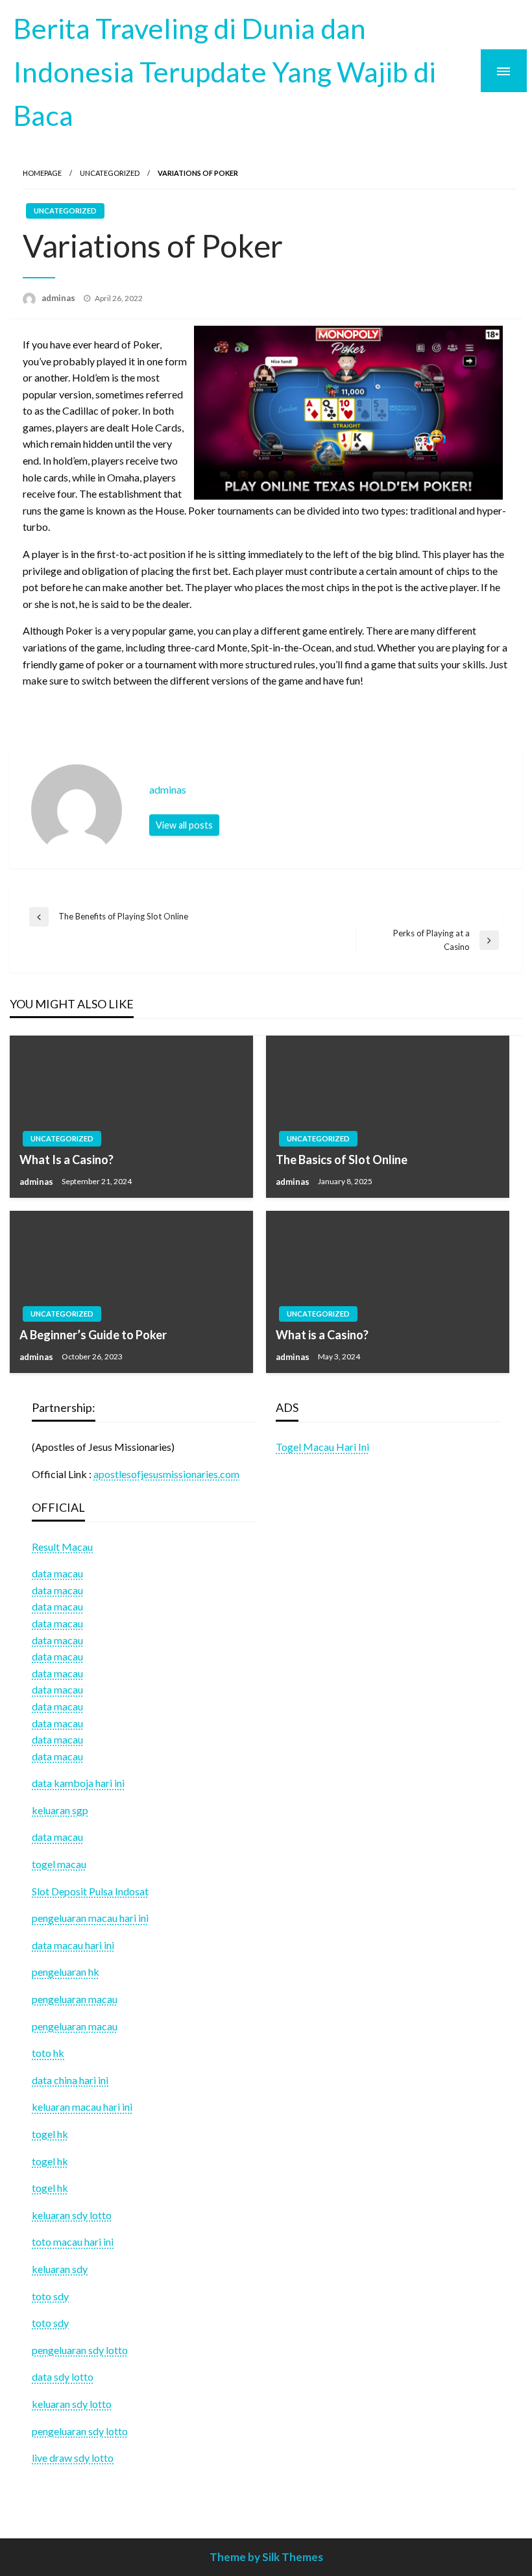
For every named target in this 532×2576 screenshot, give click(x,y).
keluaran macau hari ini (82, 2107)
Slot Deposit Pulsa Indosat (90, 1891)
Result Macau (62, 1547)
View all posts (184, 825)
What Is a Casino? (66, 1160)
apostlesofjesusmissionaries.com (166, 1474)
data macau (57, 1590)
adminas (59, 298)
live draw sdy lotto (73, 2458)
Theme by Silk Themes (266, 2557)
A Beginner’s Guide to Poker (93, 1335)
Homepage (42, 173)
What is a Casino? (322, 1335)
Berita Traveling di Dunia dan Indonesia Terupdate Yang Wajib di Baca (224, 71)
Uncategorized (110, 173)
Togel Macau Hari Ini (322, 1447)
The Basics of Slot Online (342, 1160)
